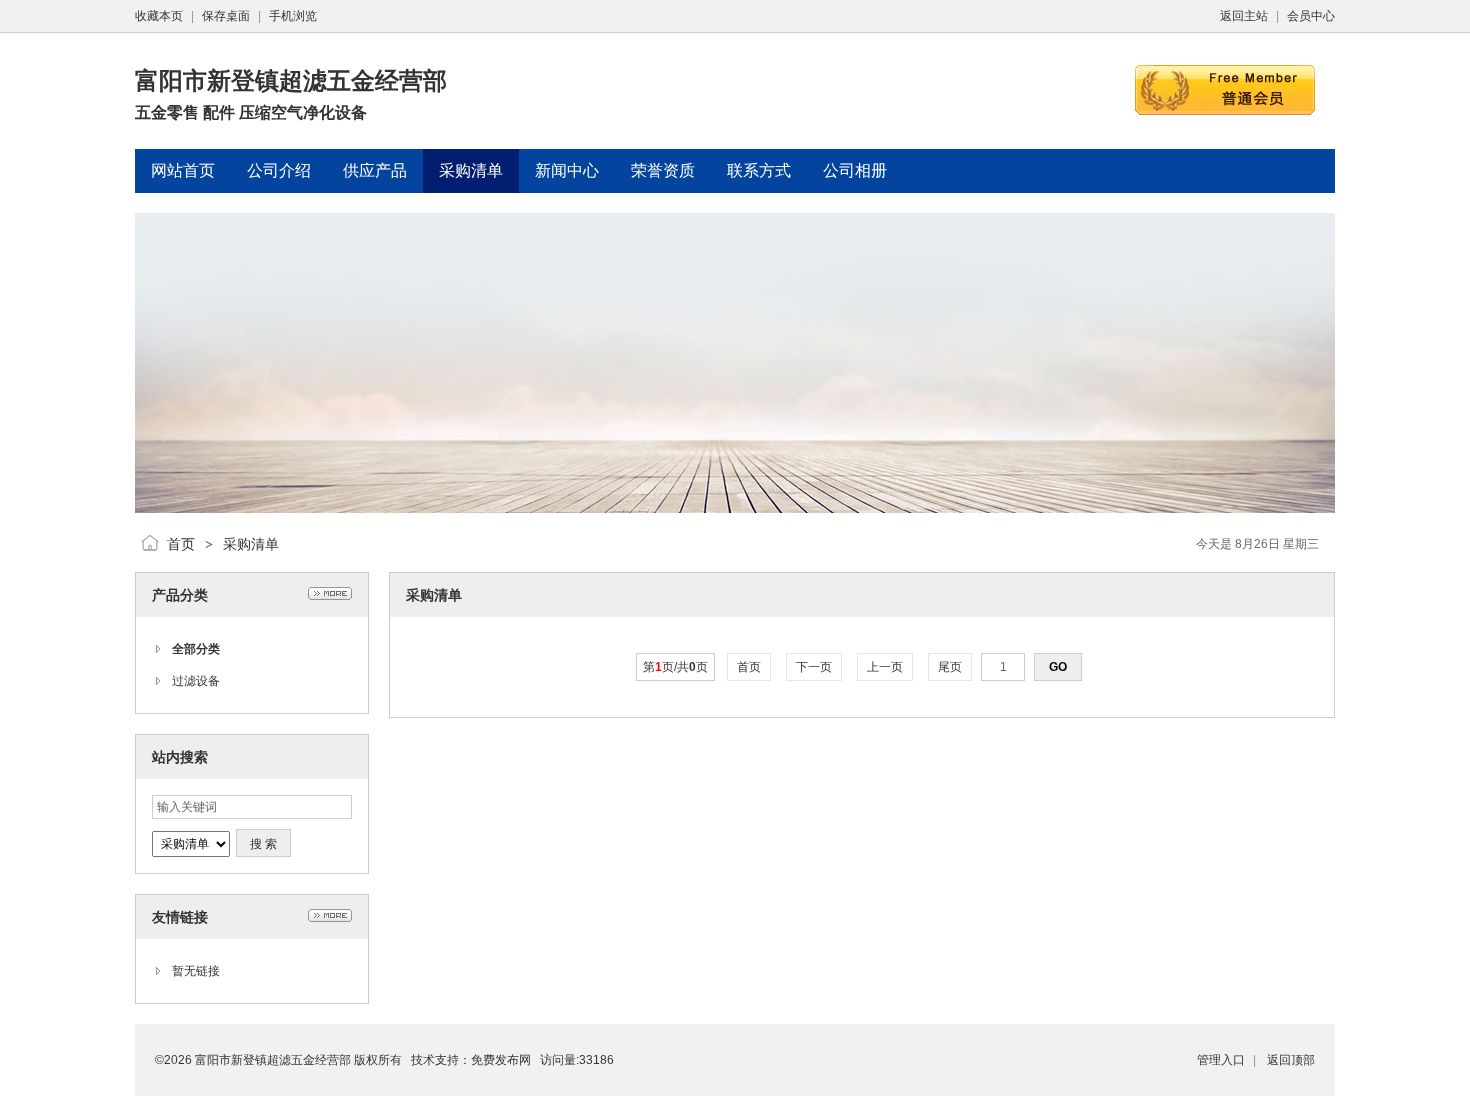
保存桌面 (226, 16)
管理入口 (1221, 1060)
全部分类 (196, 649)
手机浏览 (293, 16)
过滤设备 (196, 681)
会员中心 (1311, 16)
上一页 (885, 667)
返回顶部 (1291, 1060)
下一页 (814, 667)
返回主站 (1244, 16)
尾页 (950, 667)
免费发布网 (501, 1060)
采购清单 (251, 544)
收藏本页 (159, 16)
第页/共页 (675, 667)
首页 (181, 544)
